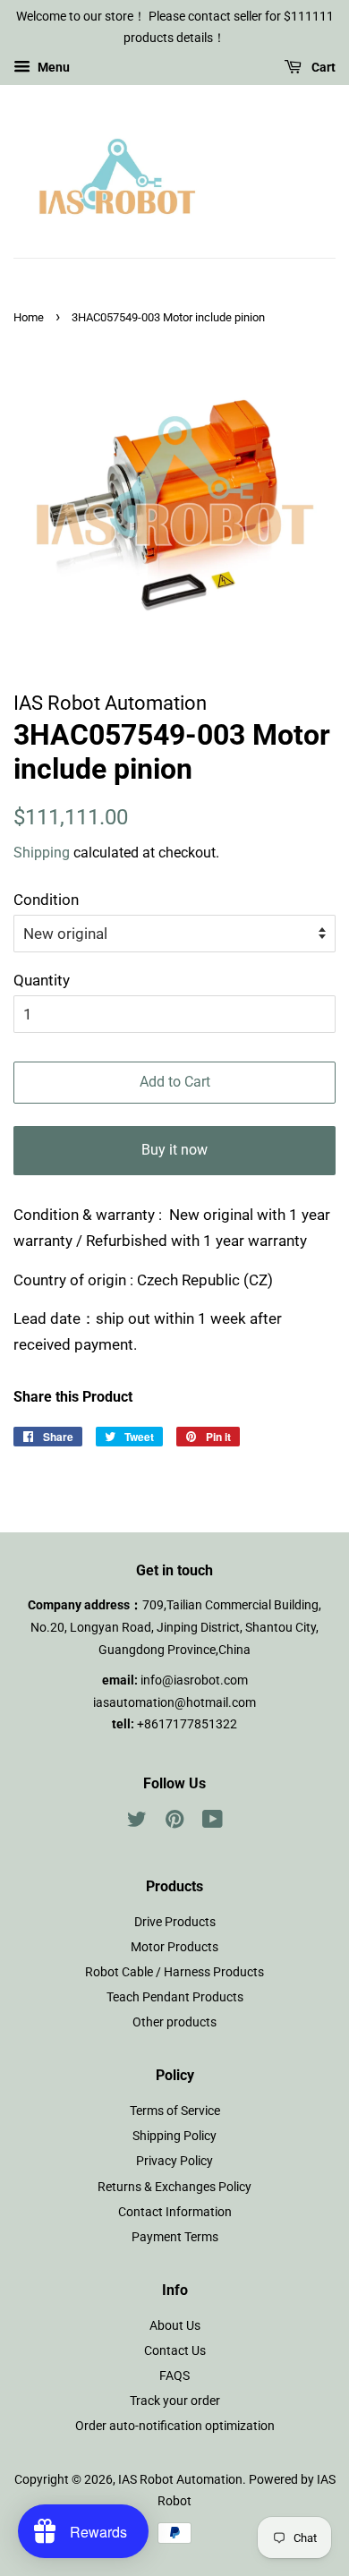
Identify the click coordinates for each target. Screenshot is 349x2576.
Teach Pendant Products (175, 1997)
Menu (52, 67)
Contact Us (175, 2351)
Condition (46, 900)
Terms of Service (175, 2111)
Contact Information (175, 2212)
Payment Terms (175, 2237)
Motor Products (174, 1947)
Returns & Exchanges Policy (174, 2187)
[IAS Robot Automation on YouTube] (213, 1823)
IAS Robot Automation (180, 2480)
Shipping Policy (174, 2136)
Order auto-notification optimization (175, 2426)
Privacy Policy (174, 2161)
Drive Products (175, 1922)
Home (29, 317)
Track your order (175, 2401)
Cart (322, 67)
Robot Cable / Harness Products (174, 1972)
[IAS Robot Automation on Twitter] (137, 1823)
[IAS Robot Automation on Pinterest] (174, 1823)
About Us (175, 2326)
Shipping (42, 853)
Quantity (42, 980)
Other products (174, 2022)
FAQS (174, 2376)
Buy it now (174, 1150)
